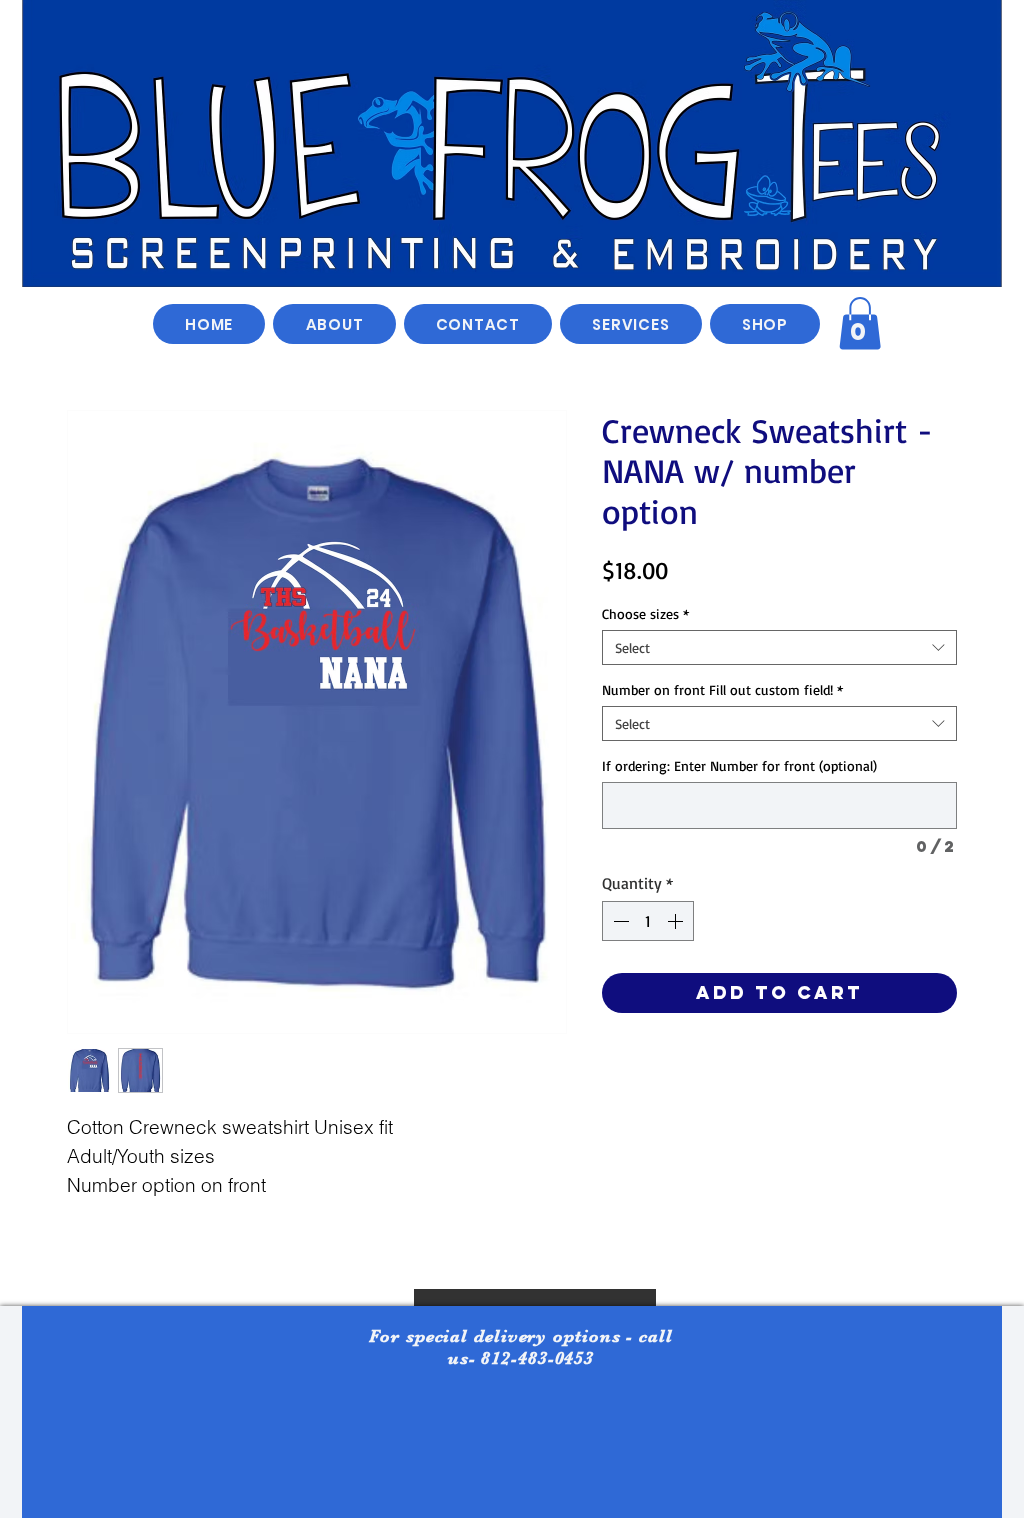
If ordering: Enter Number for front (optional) (739, 765)
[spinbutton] (648, 921)
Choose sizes (645, 613)
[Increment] (677, 921)
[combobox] (779, 647)
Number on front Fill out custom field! (722, 689)
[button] (765, 324)
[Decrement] (619, 921)
